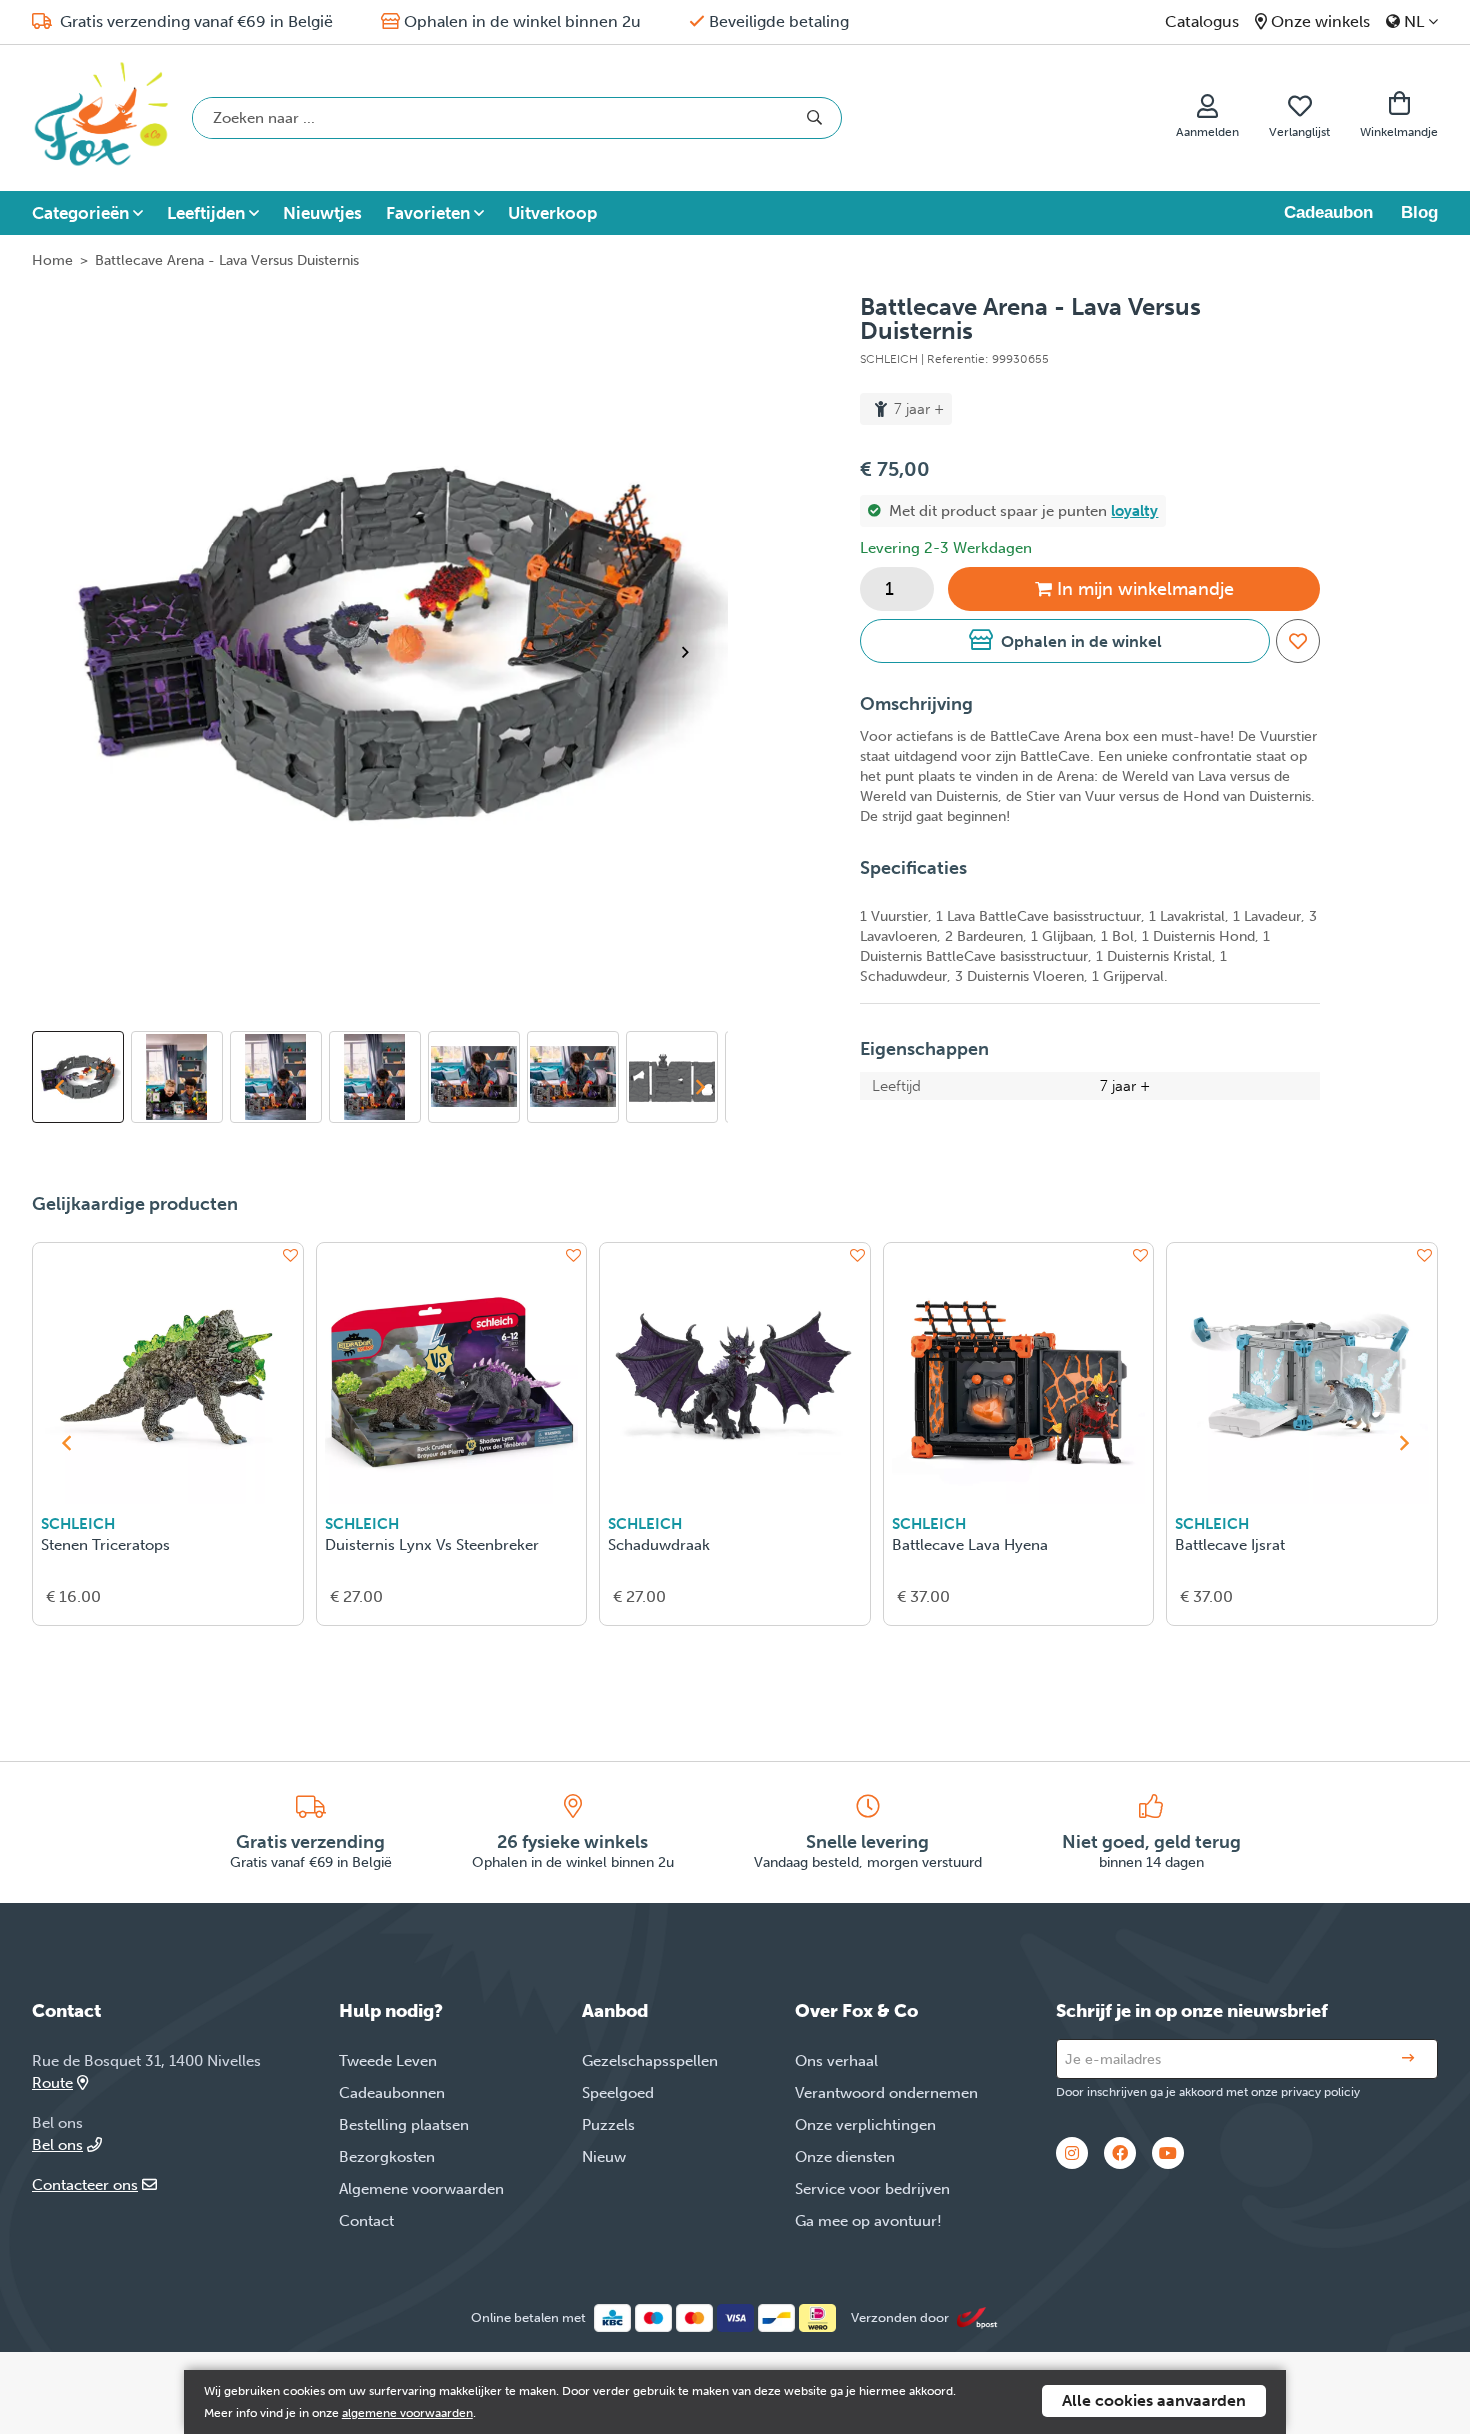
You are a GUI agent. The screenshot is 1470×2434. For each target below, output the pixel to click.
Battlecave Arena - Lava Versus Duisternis (227, 260)
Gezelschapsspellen (650, 2061)
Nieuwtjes (322, 213)
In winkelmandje (1145, 589)
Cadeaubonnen (392, 2093)
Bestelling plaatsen (404, 2125)
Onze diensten (845, 2157)
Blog (1419, 212)
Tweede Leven (388, 2061)
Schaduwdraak (659, 1545)
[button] (1064, 641)
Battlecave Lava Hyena (970, 1545)
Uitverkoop (552, 213)
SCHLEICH (78, 1524)
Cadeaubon (1328, 212)
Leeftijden (206, 213)
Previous (59, 1087)
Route (52, 2083)
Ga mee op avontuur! (868, 2221)
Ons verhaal (836, 2061)
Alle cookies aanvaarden (1154, 2400)
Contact (366, 2221)
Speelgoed (618, 2093)
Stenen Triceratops (105, 1545)
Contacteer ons (85, 2185)
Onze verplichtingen (865, 2125)
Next (694, 652)
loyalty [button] (1134, 511)
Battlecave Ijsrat (1230, 1545)
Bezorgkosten (387, 2157)
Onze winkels (1320, 21)
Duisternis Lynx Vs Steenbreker (432, 1545)
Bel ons (57, 2145)
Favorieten (428, 213)
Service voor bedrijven (872, 2189)
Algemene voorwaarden (421, 2189)
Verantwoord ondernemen (886, 2093)
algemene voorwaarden (407, 2413)
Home (52, 260)
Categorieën (80, 213)
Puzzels (608, 2125)
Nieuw (604, 2157)
